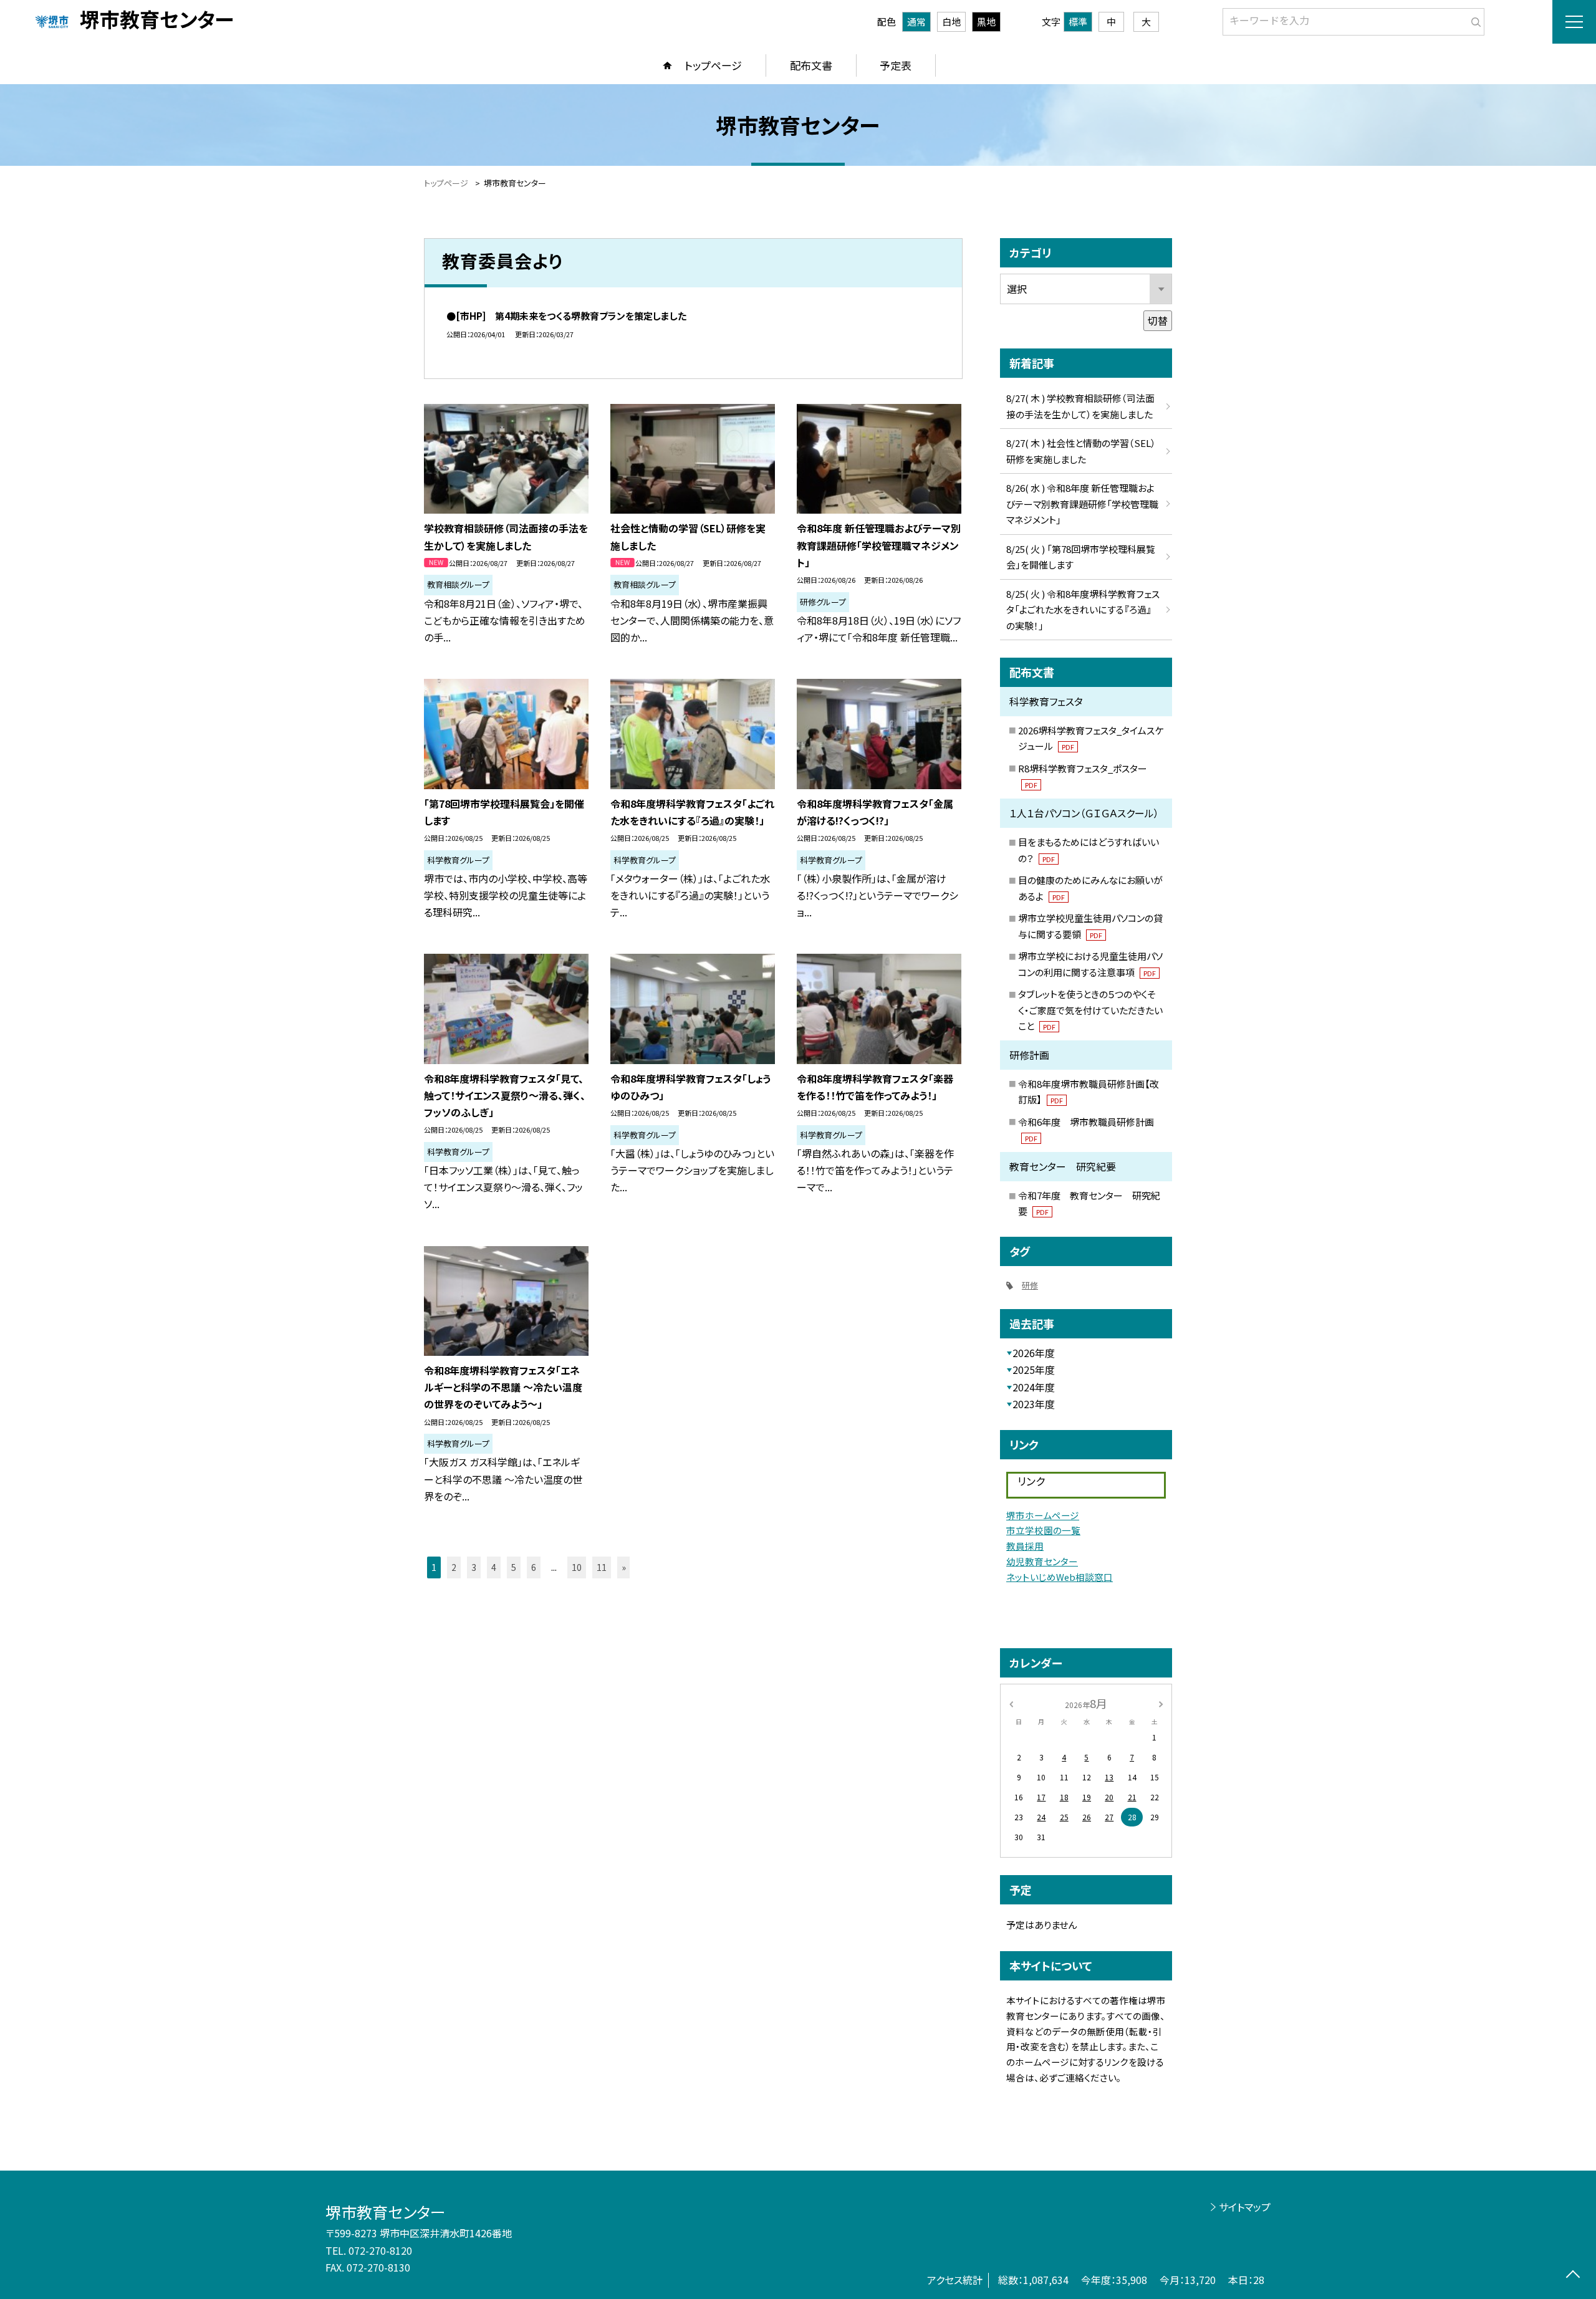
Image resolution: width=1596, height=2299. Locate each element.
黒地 (986, 22)
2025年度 (1034, 1370)
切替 (1158, 320)
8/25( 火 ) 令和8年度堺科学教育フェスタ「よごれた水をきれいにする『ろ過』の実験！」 (1083, 610)
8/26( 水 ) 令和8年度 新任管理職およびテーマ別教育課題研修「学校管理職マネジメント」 (1082, 504)
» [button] (624, 1567)
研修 (1030, 1285)
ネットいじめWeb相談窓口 (1060, 1577)
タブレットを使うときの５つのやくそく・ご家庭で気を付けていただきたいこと (1090, 1010)
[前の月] (1011, 1703)
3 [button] (474, 1567)
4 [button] (494, 1567)
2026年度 (1034, 1353)
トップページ (713, 65)
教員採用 (1025, 1546)
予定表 (896, 65)
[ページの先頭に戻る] (1573, 2276)
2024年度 (1034, 1387)
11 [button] (602, 1567)
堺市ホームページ (1043, 1515)
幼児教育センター (1042, 1561)
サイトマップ (1245, 2207)
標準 (1078, 22)
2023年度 (1034, 1404)
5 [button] (514, 1567)
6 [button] (534, 1567)
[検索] (1473, 19)
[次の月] (1161, 1703)
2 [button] (454, 1567)
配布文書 (811, 65)
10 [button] (577, 1567)
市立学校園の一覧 (1043, 1530)
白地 (951, 22)
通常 (916, 22)
